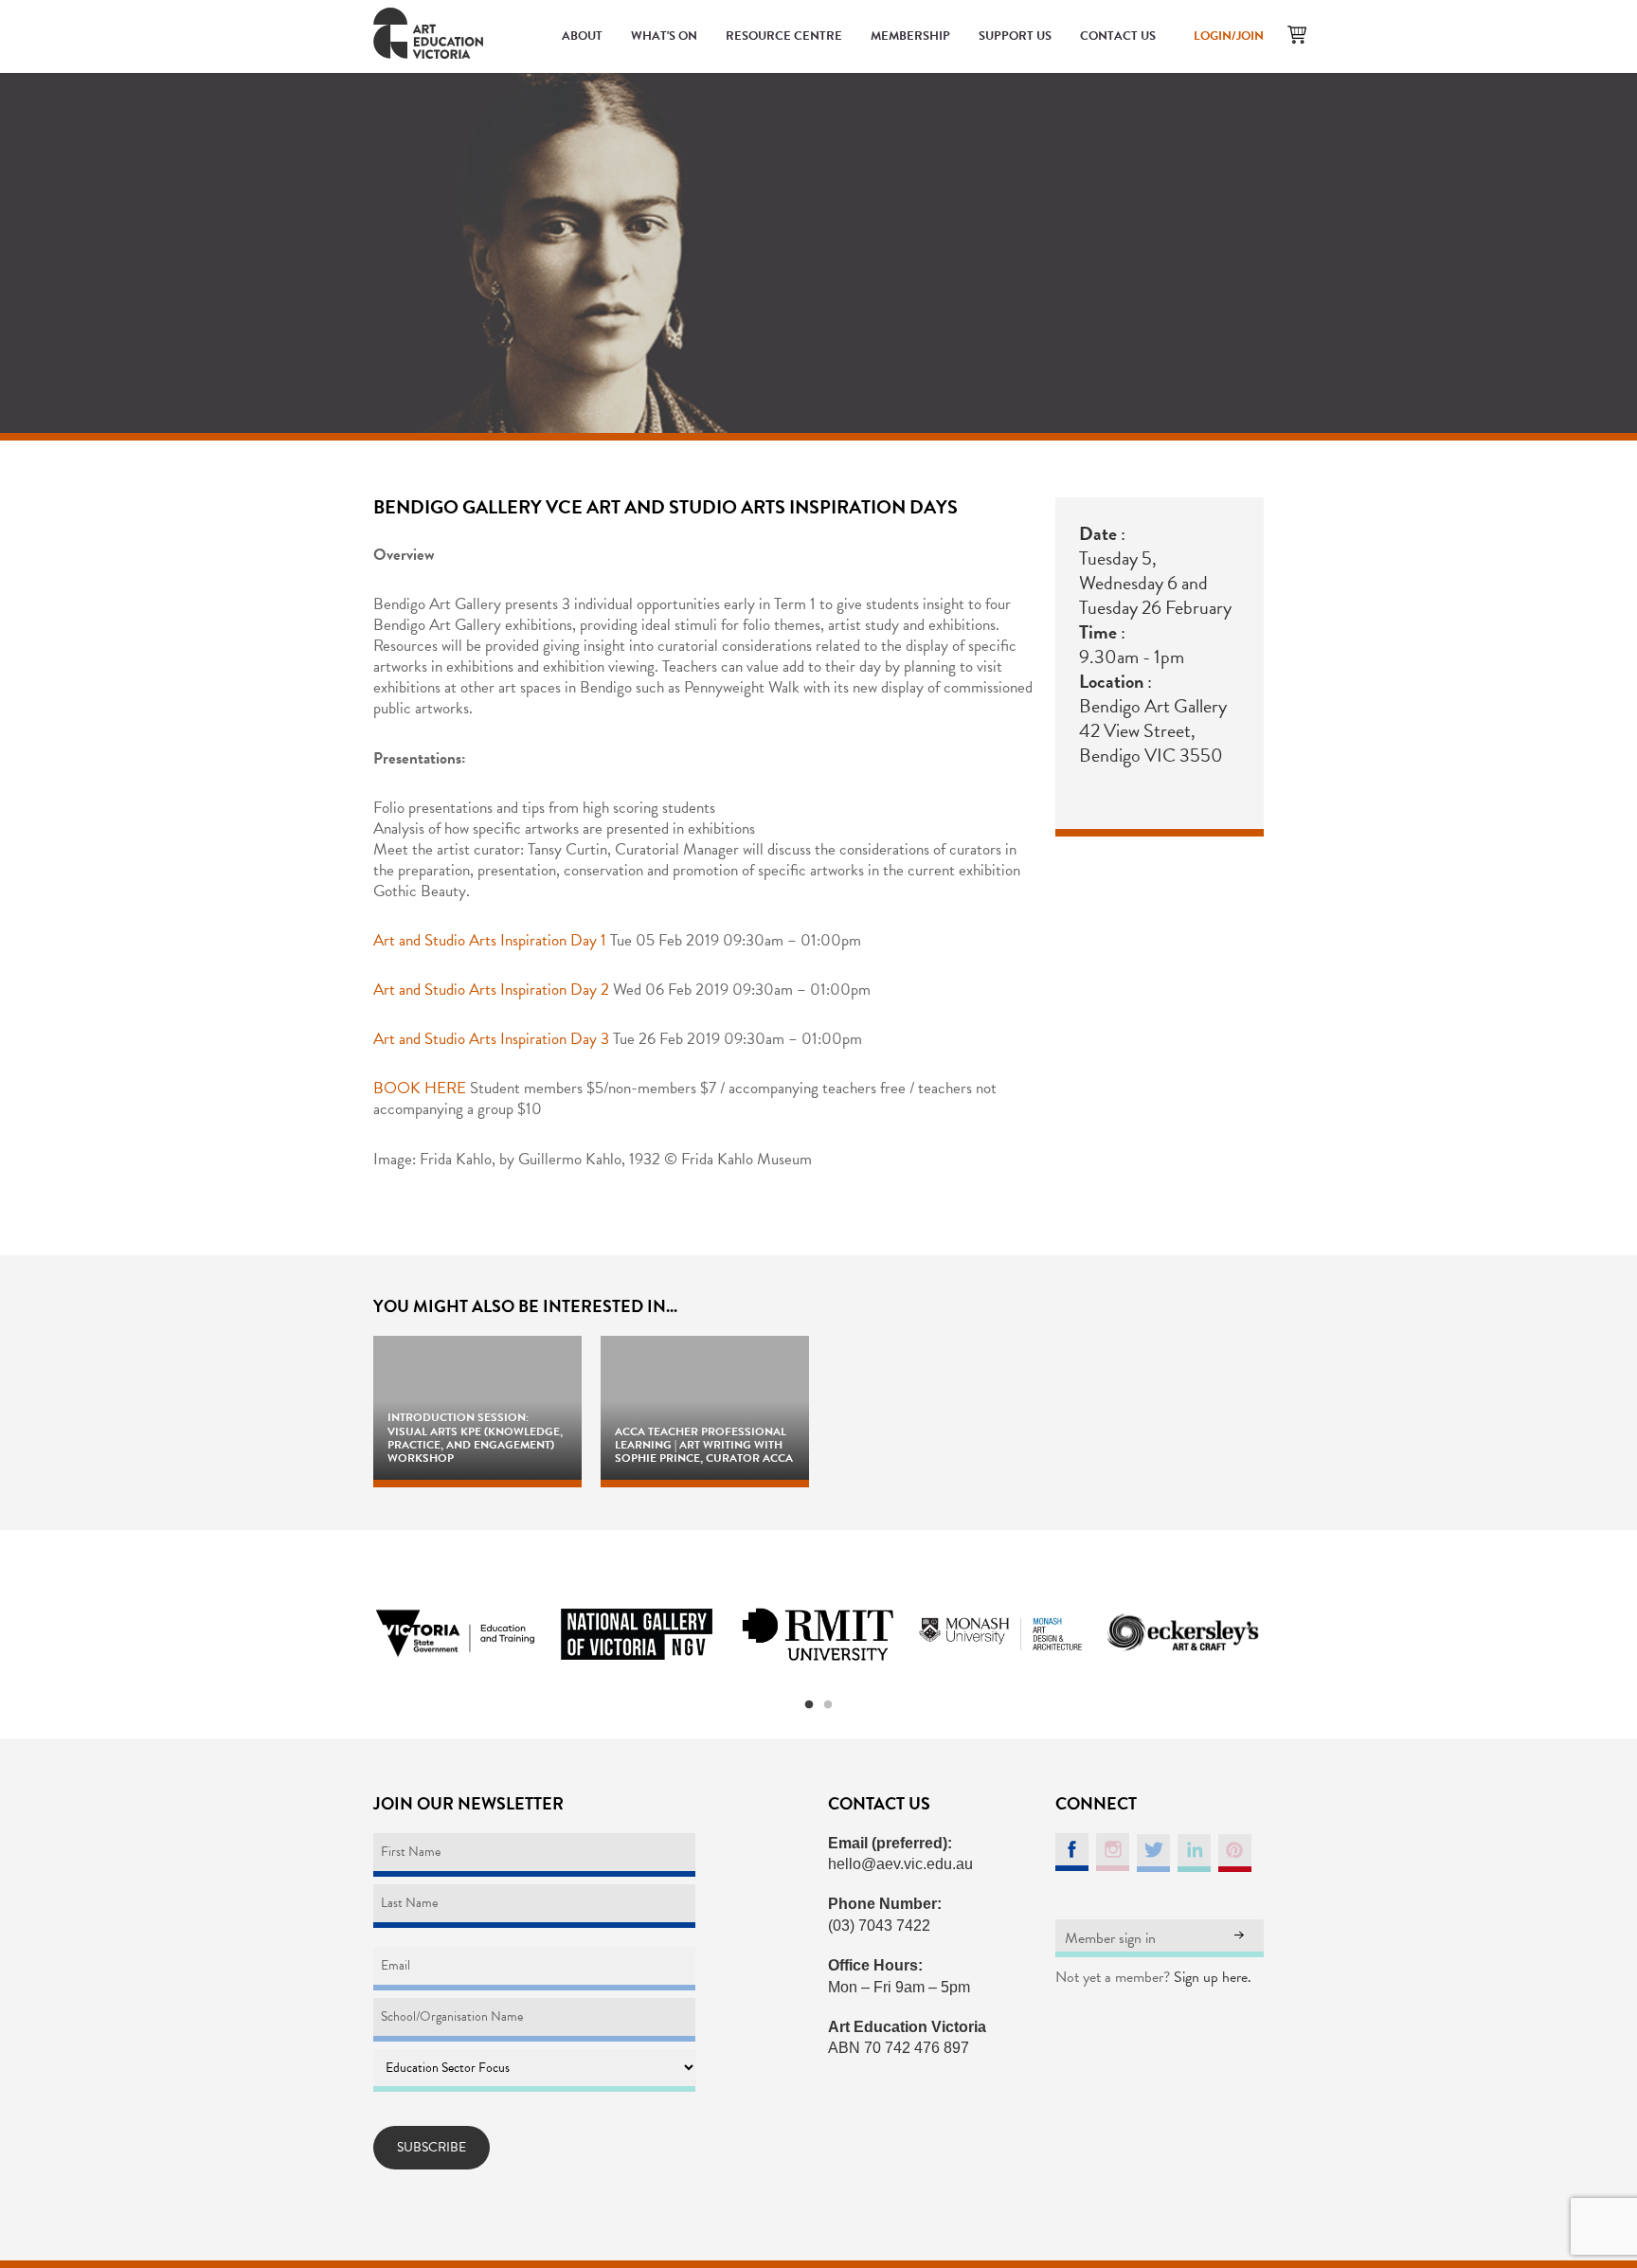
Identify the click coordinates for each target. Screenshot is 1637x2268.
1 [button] (809, 1705)
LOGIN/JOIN (1229, 36)
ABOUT (582, 36)
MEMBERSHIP (910, 36)
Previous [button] (350, 1634)
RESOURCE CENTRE (784, 36)
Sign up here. (1213, 1977)
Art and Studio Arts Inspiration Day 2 (491, 990)
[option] (455, 1634)
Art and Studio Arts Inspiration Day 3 (491, 1039)
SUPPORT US (1015, 36)
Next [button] (1287, 1634)
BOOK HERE (420, 1088)
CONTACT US (1118, 36)
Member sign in (1110, 1938)
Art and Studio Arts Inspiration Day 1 (490, 940)
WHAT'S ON (664, 36)
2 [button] (828, 1705)
